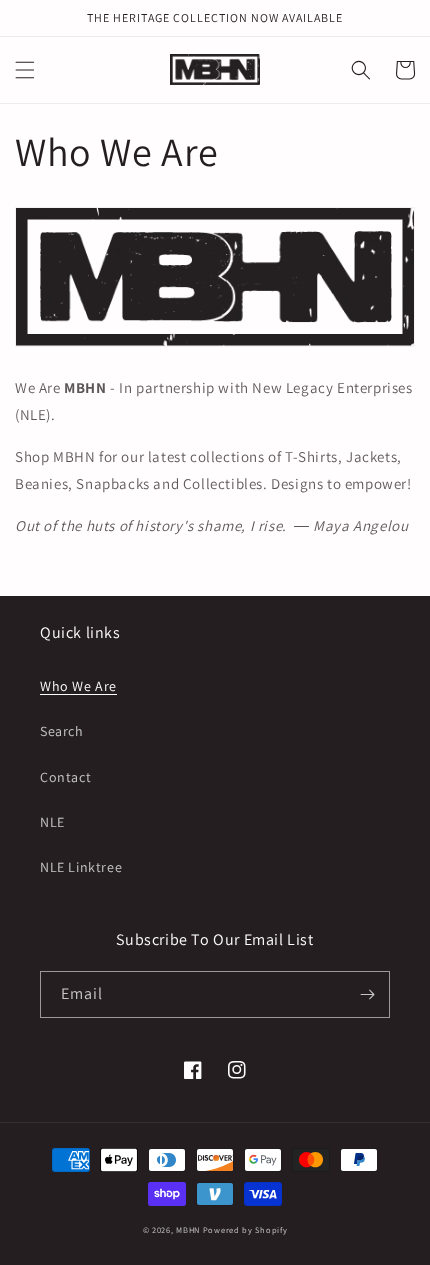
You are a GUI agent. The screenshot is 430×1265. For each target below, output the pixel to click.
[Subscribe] (367, 994)
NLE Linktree (81, 867)
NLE (52, 822)
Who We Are (78, 686)
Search (62, 731)
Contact (65, 777)
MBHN (188, 1229)
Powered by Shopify (245, 1229)
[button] (25, 70)
